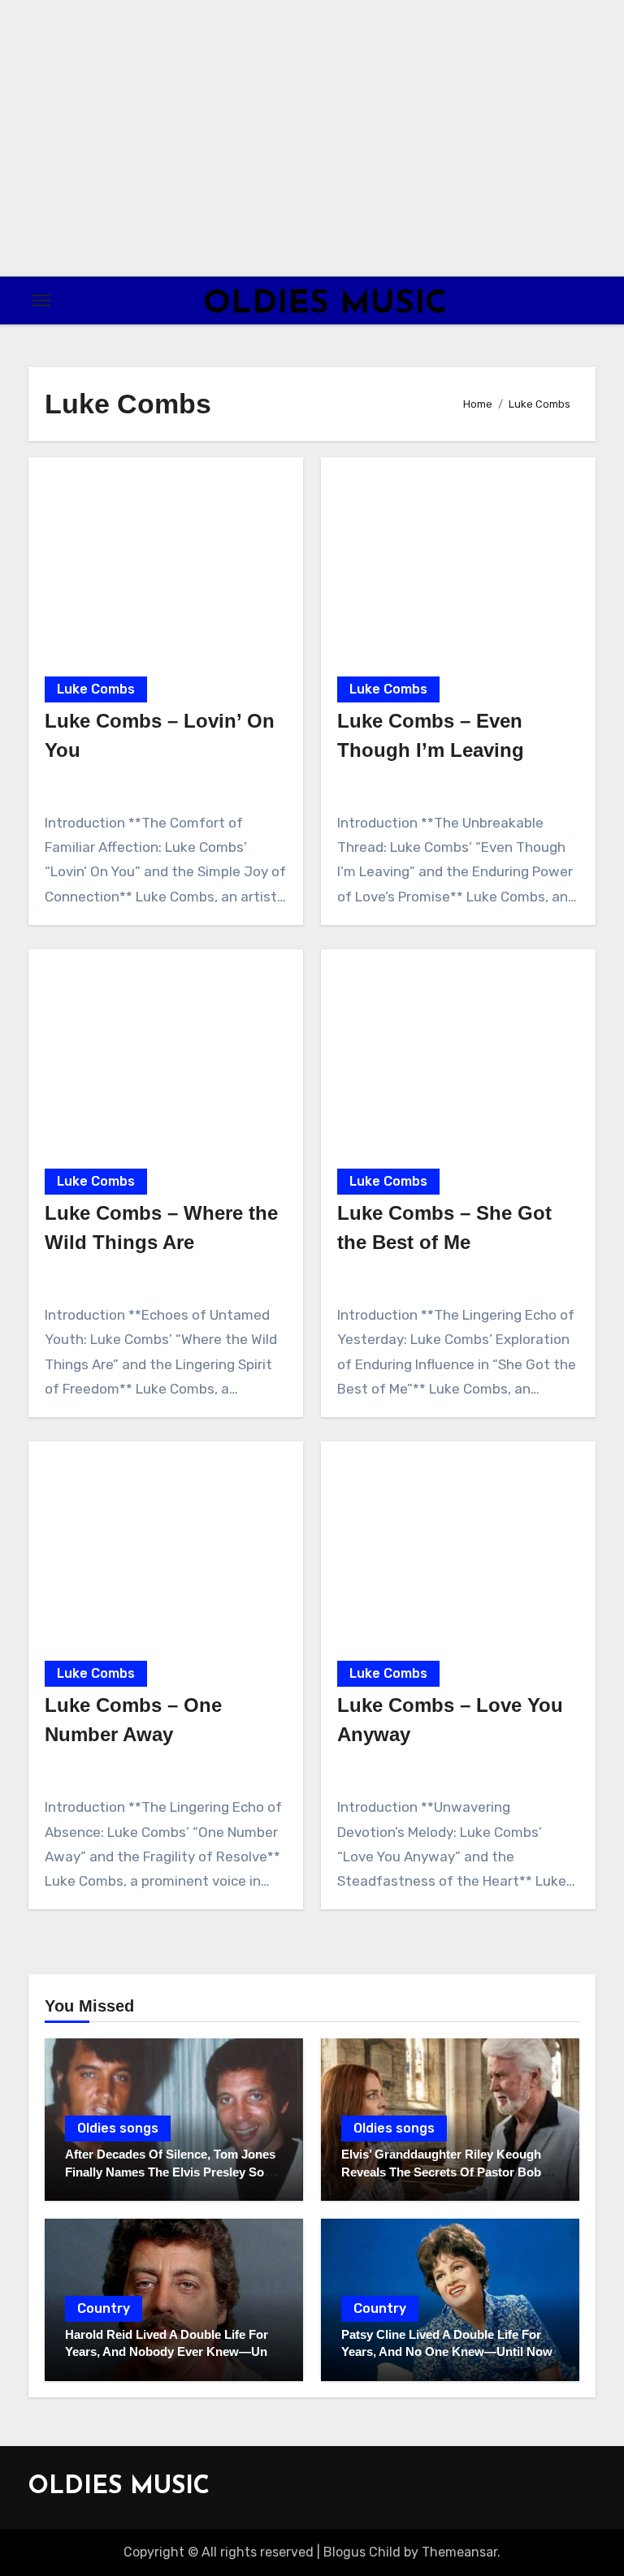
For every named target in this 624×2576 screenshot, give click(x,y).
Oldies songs (118, 2128)
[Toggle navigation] (41, 300)
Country (104, 2308)
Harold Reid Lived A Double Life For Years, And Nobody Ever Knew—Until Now (171, 2352)
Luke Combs (96, 689)
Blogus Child (362, 2552)
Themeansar (459, 2552)
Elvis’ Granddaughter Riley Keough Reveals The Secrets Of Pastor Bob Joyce (441, 2172)
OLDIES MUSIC (325, 305)
